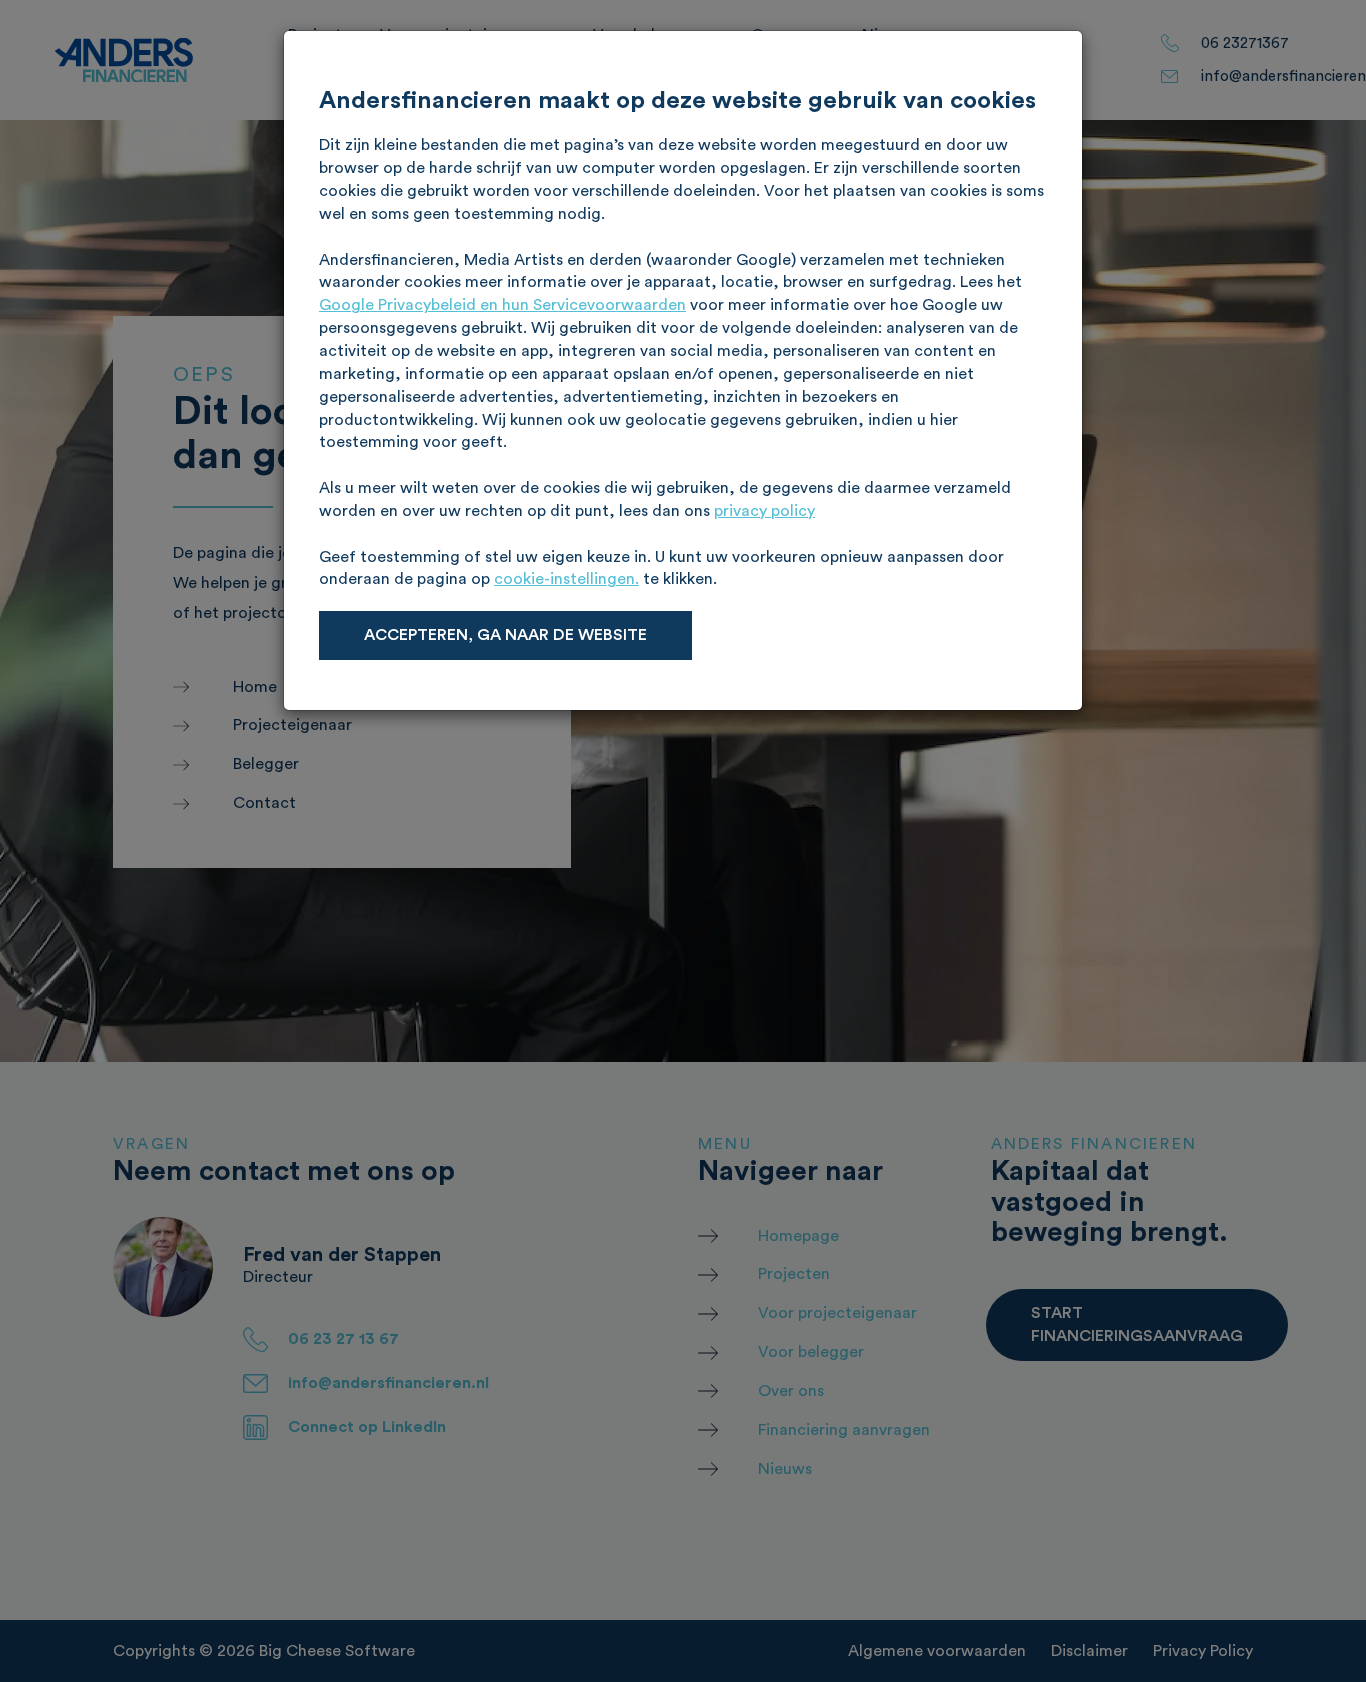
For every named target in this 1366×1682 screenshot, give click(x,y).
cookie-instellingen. (566, 579)
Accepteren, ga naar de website (505, 635)
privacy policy (764, 511)
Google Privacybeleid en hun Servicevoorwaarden (502, 305)
